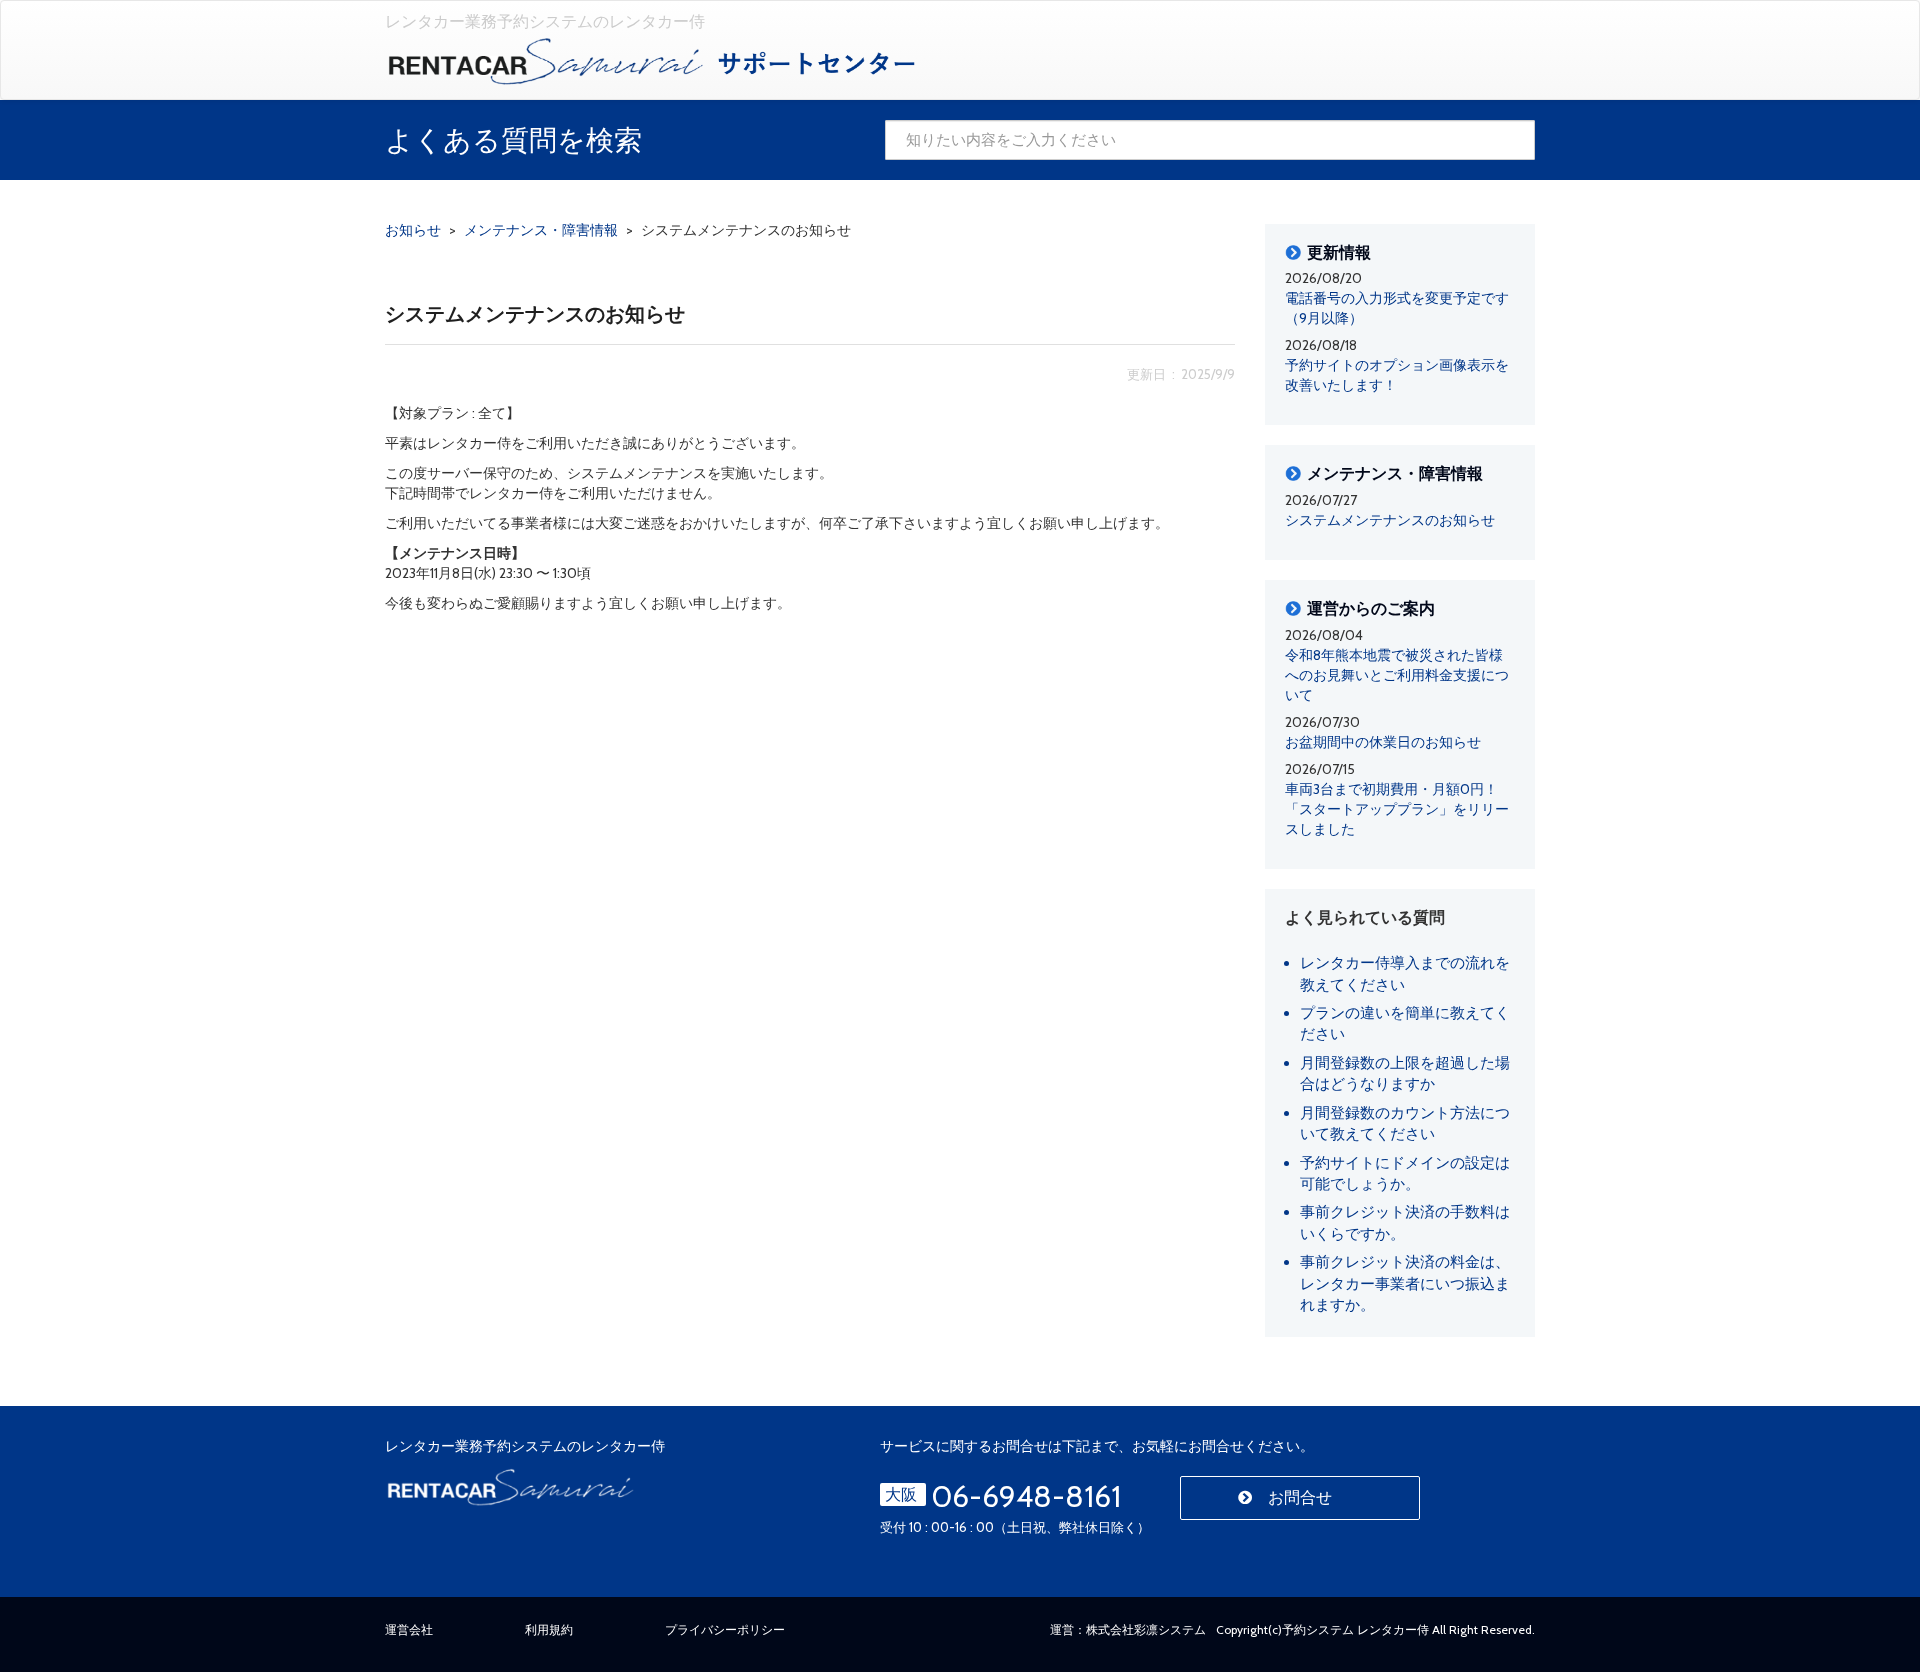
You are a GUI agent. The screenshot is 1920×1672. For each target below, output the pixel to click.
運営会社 (409, 1629)
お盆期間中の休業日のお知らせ (1383, 742)
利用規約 (549, 1629)
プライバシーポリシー (725, 1629)
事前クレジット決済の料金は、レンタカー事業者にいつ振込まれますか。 (1405, 1283)
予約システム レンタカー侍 (1355, 1629)
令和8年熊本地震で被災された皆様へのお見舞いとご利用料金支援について (1397, 675)
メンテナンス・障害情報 (1395, 474)
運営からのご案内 (1371, 609)
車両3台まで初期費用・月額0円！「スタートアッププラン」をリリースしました (1397, 809)
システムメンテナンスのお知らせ (1390, 520)
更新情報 (1339, 253)
